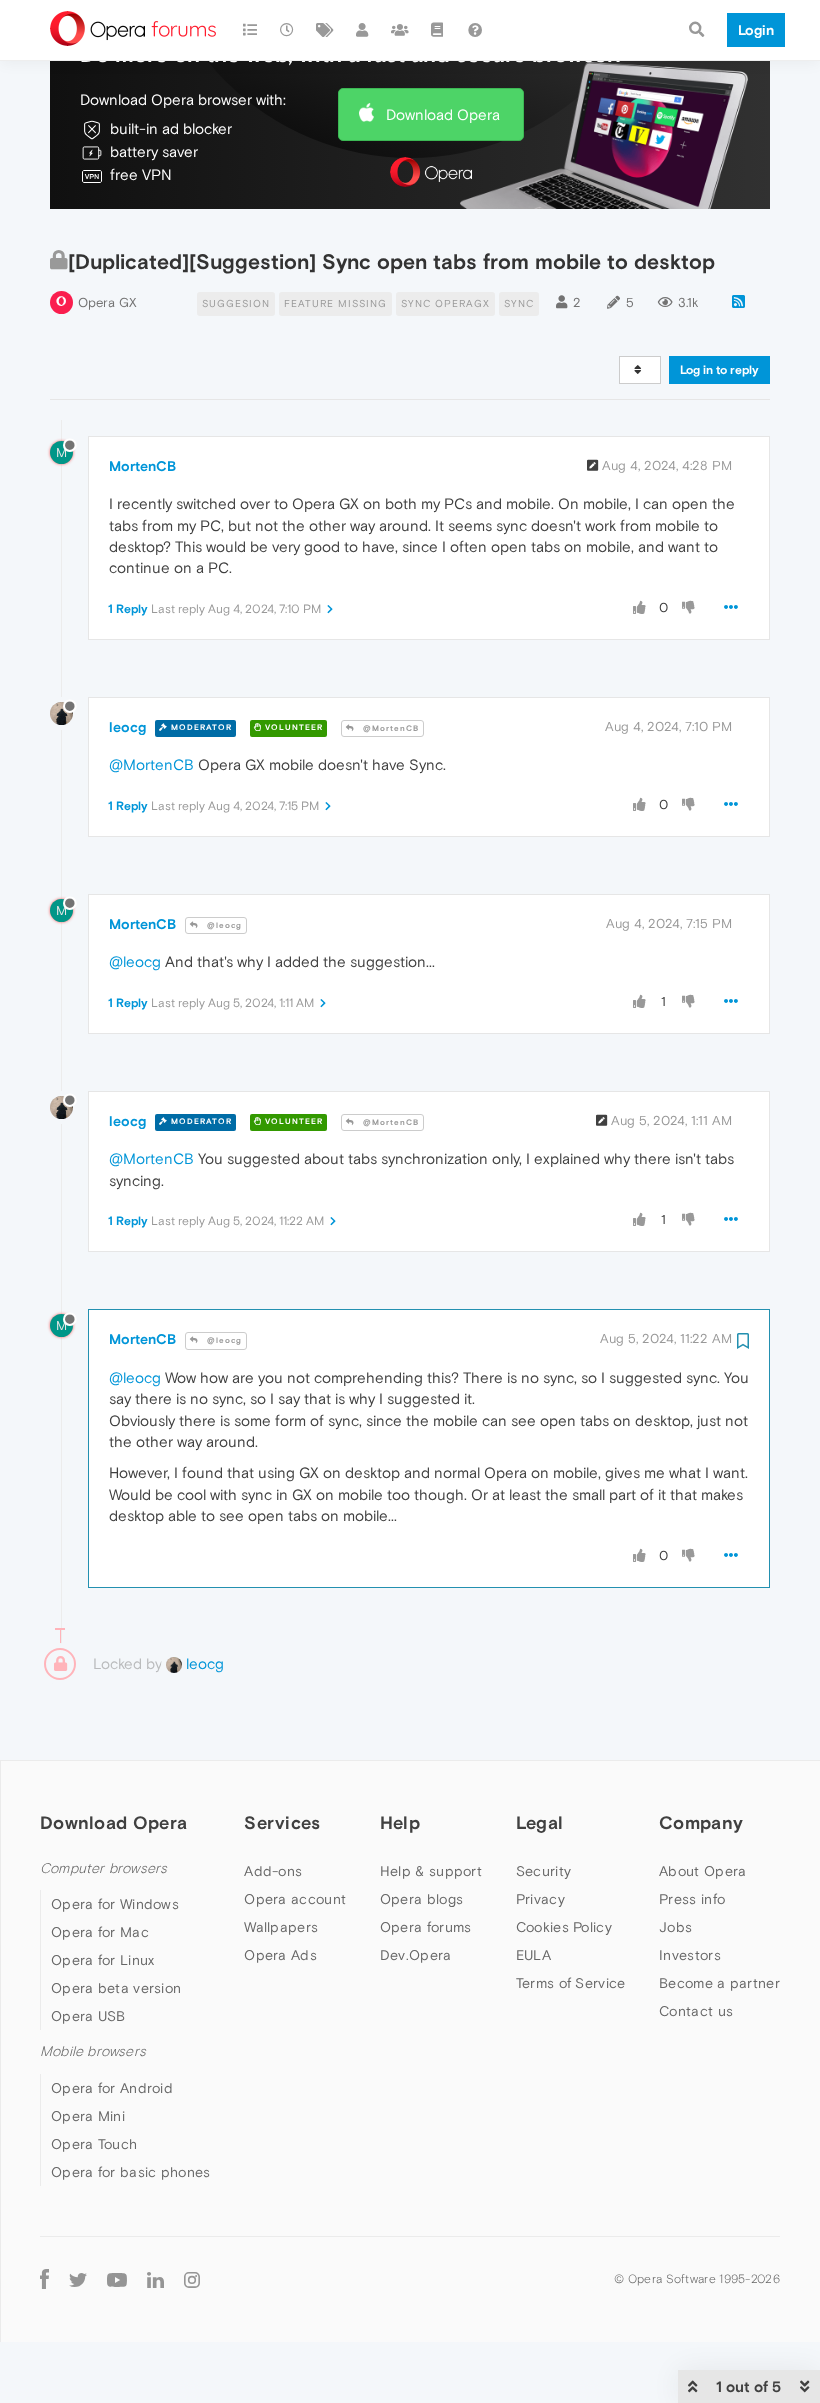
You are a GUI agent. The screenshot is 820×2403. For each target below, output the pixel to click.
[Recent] (288, 30)
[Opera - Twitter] (78, 2279)
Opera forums (426, 1927)
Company (701, 1822)
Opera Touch (94, 2144)
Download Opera (443, 114)
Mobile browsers (93, 2051)
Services (282, 1822)
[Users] (363, 30)
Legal (540, 1822)
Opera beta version (116, 1988)
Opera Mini (88, 2116)
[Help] (475, 30)
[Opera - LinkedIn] (155, 2279)
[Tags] (325, 30)
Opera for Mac (100, 1932)
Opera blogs (421, 1899)
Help (400, 1822)
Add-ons (273, 1871)
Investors (690, 1955)
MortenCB (142, 466)
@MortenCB (389, 728)
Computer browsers (103, 1868)
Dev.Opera (416, 1955)
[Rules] (438, 30)
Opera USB (88, 2016)
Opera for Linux (103, 1960)
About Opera (702, 1871)
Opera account (295, 1899)
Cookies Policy (564, 1927)
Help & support (431, 1871)
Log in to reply (719, 370)
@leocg (223, 925)
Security (543, 1871)
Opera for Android (112, 2088)
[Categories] (250, 30)
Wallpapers (281, 1927)
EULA (533, 1955)
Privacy (540, 1899)
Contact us (696, 2011)
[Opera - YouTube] (117, 2279)
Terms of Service (571, 1983)
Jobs (675, 1927)
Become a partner (719, 1983)
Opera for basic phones (131, 2172)
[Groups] (400, 30)
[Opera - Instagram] (192, 2279)
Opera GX (107, 302)
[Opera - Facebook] (44, 2279)
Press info (692, 1899)
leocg (127, 727)
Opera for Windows (115, 1904)
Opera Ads (280, 1955)
